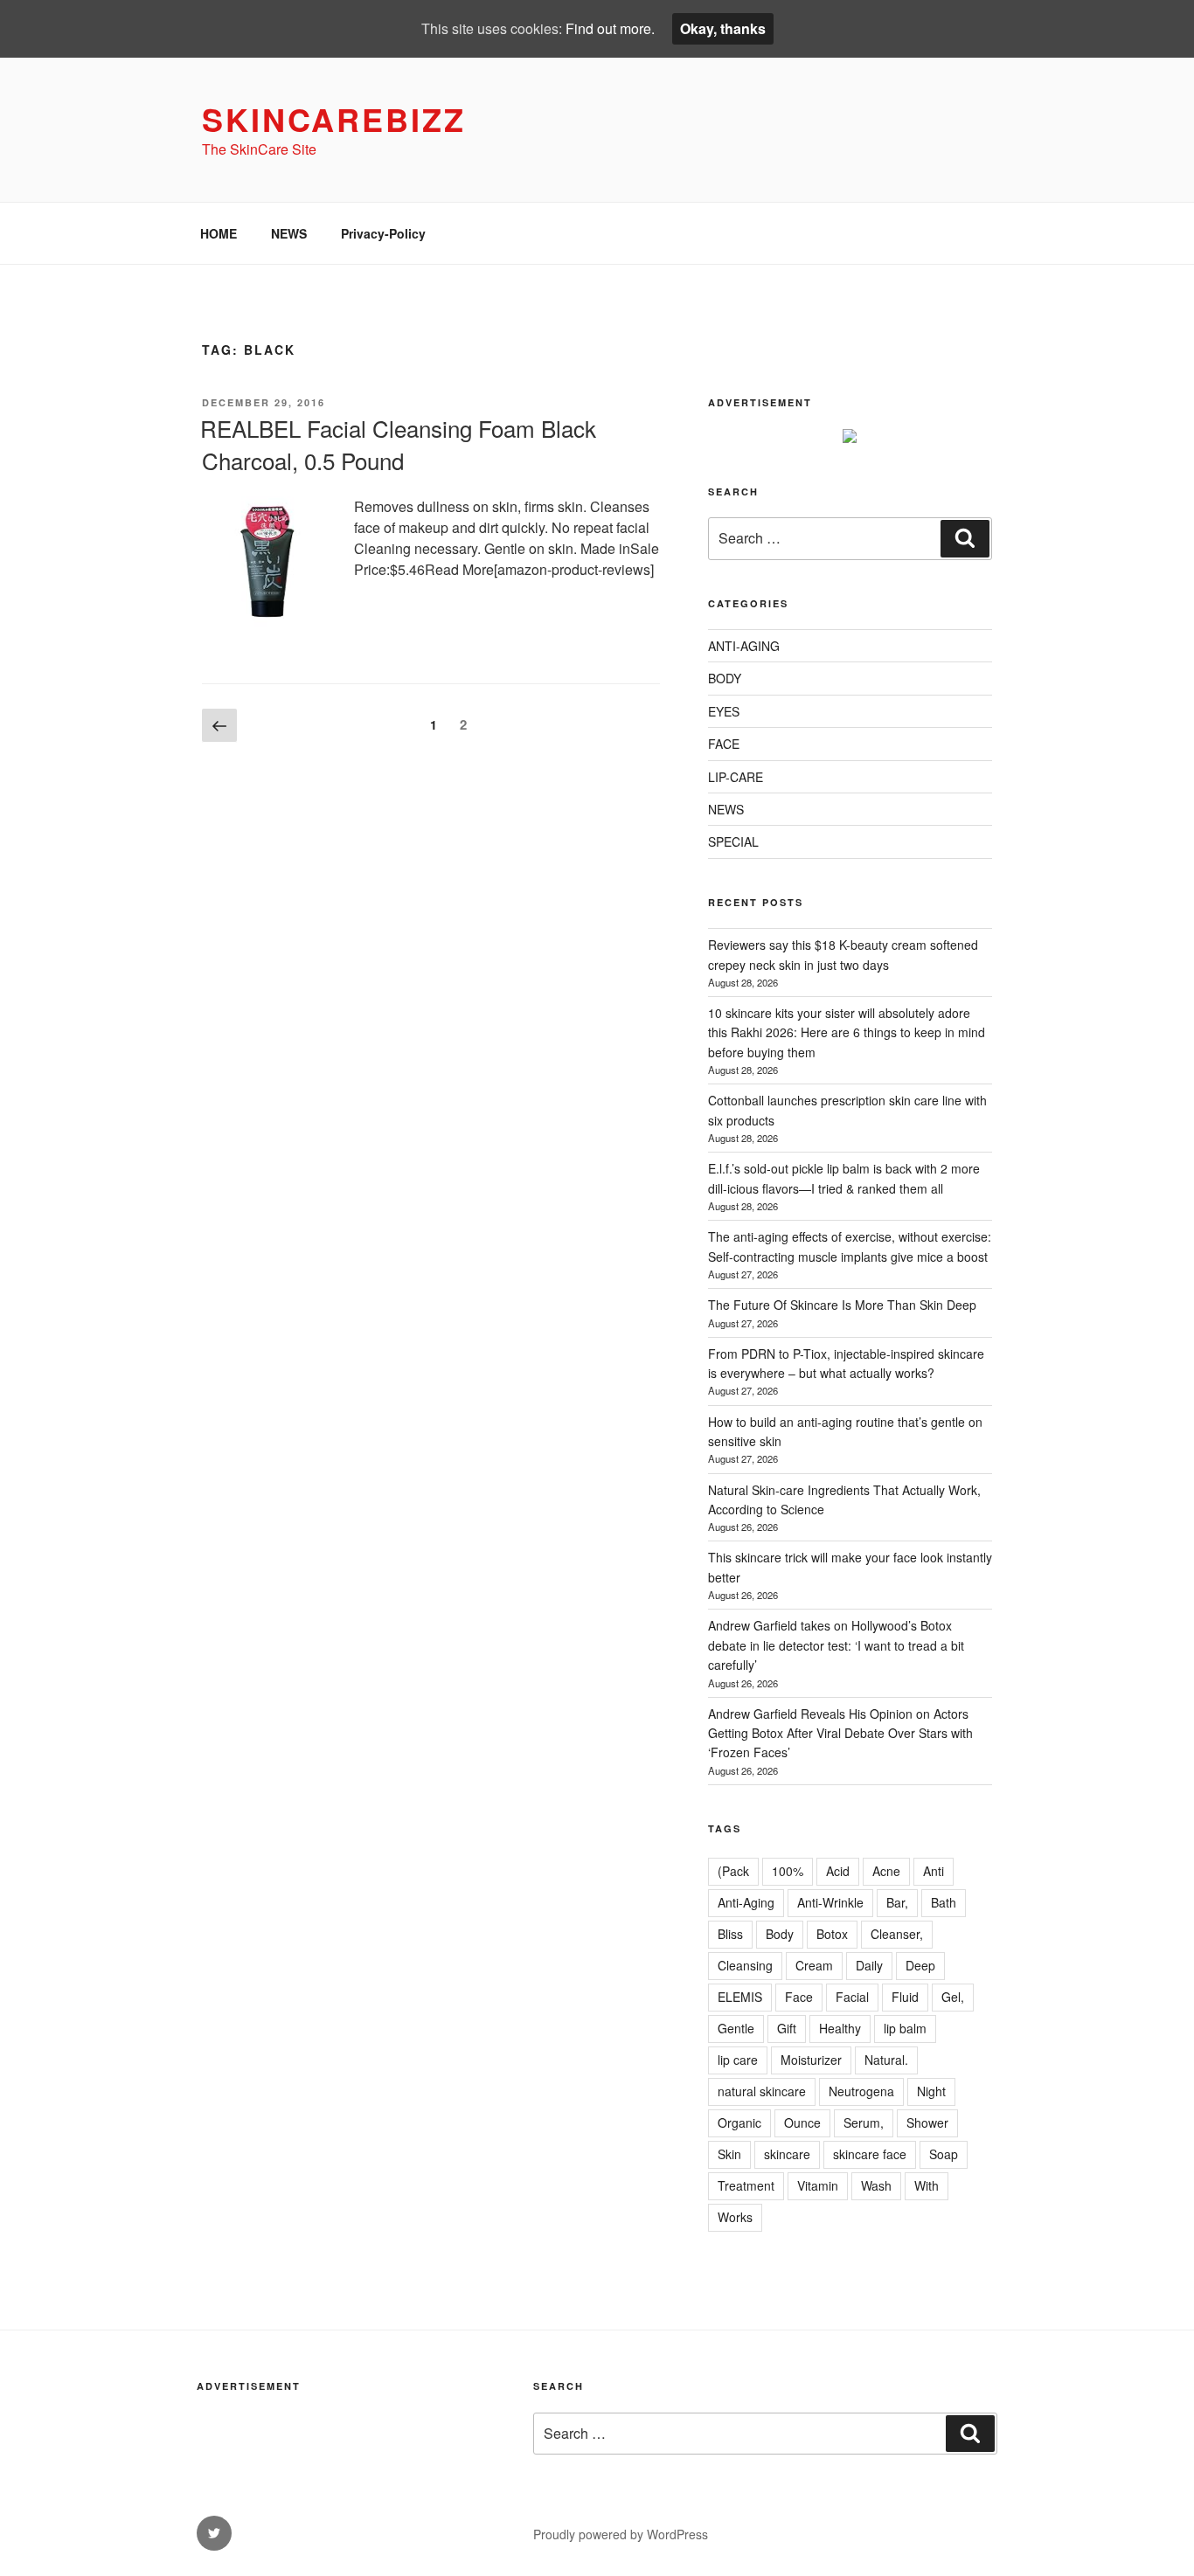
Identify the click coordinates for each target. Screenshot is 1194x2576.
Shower (927, 2122)
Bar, (897, 1902)
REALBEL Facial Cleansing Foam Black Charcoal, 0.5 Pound (398, 443)
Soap (944, 2154)
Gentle (736, 2028)
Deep (920, 1965)
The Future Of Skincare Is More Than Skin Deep (842, 1305)
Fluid (905, 1997)
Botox (832, 1934)
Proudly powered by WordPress (621, 2534)
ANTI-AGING (744, 646)
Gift (787, 2028)
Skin (729, 2154)
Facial (852, 1997)
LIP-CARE (736, 777)
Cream (814, 1965)
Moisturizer (811, 2060)
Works (735, 2217)
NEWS (289, 233)
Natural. (886, 2060)
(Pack (733, 1871)
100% (788, 1871)
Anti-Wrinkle (830, 1902)
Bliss (730, 1934)
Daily (869, 1965)
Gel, (953, 1997)
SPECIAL (733, 841)
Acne (886, 1871)
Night (931, 2091)
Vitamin (818, 2185)
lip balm (905, 2028)
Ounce (802, 2122)
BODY (725, 678)
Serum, (864, 2122)
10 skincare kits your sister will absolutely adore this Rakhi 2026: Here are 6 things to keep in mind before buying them (847, 1032)
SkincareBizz (334, 119)
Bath (944, 1902)
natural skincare (762, 2091)
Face (799, 1997)
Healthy (840, 2028)
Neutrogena (861, 2091)
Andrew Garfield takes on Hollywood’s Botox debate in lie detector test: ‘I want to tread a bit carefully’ (836, 1645)
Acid (838, 1871)
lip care (738, 2060)
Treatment (746, 2185)
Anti (934, 1871)
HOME (219, 233)
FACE (724, 744)
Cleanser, (897, 1934)
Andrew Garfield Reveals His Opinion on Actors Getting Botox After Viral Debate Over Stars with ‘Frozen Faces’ (840, 1733)
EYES (724, 711)
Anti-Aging (746, 1902)
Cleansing (745, 1965)
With (927, 2185)
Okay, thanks (723, 28)
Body (780, 1934)
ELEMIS (740, 1997)
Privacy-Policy (383, 233)
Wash (876, 2185)
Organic (739, 2122)
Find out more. (610, 28)
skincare (787, 2154)
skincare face (870, 2154)
